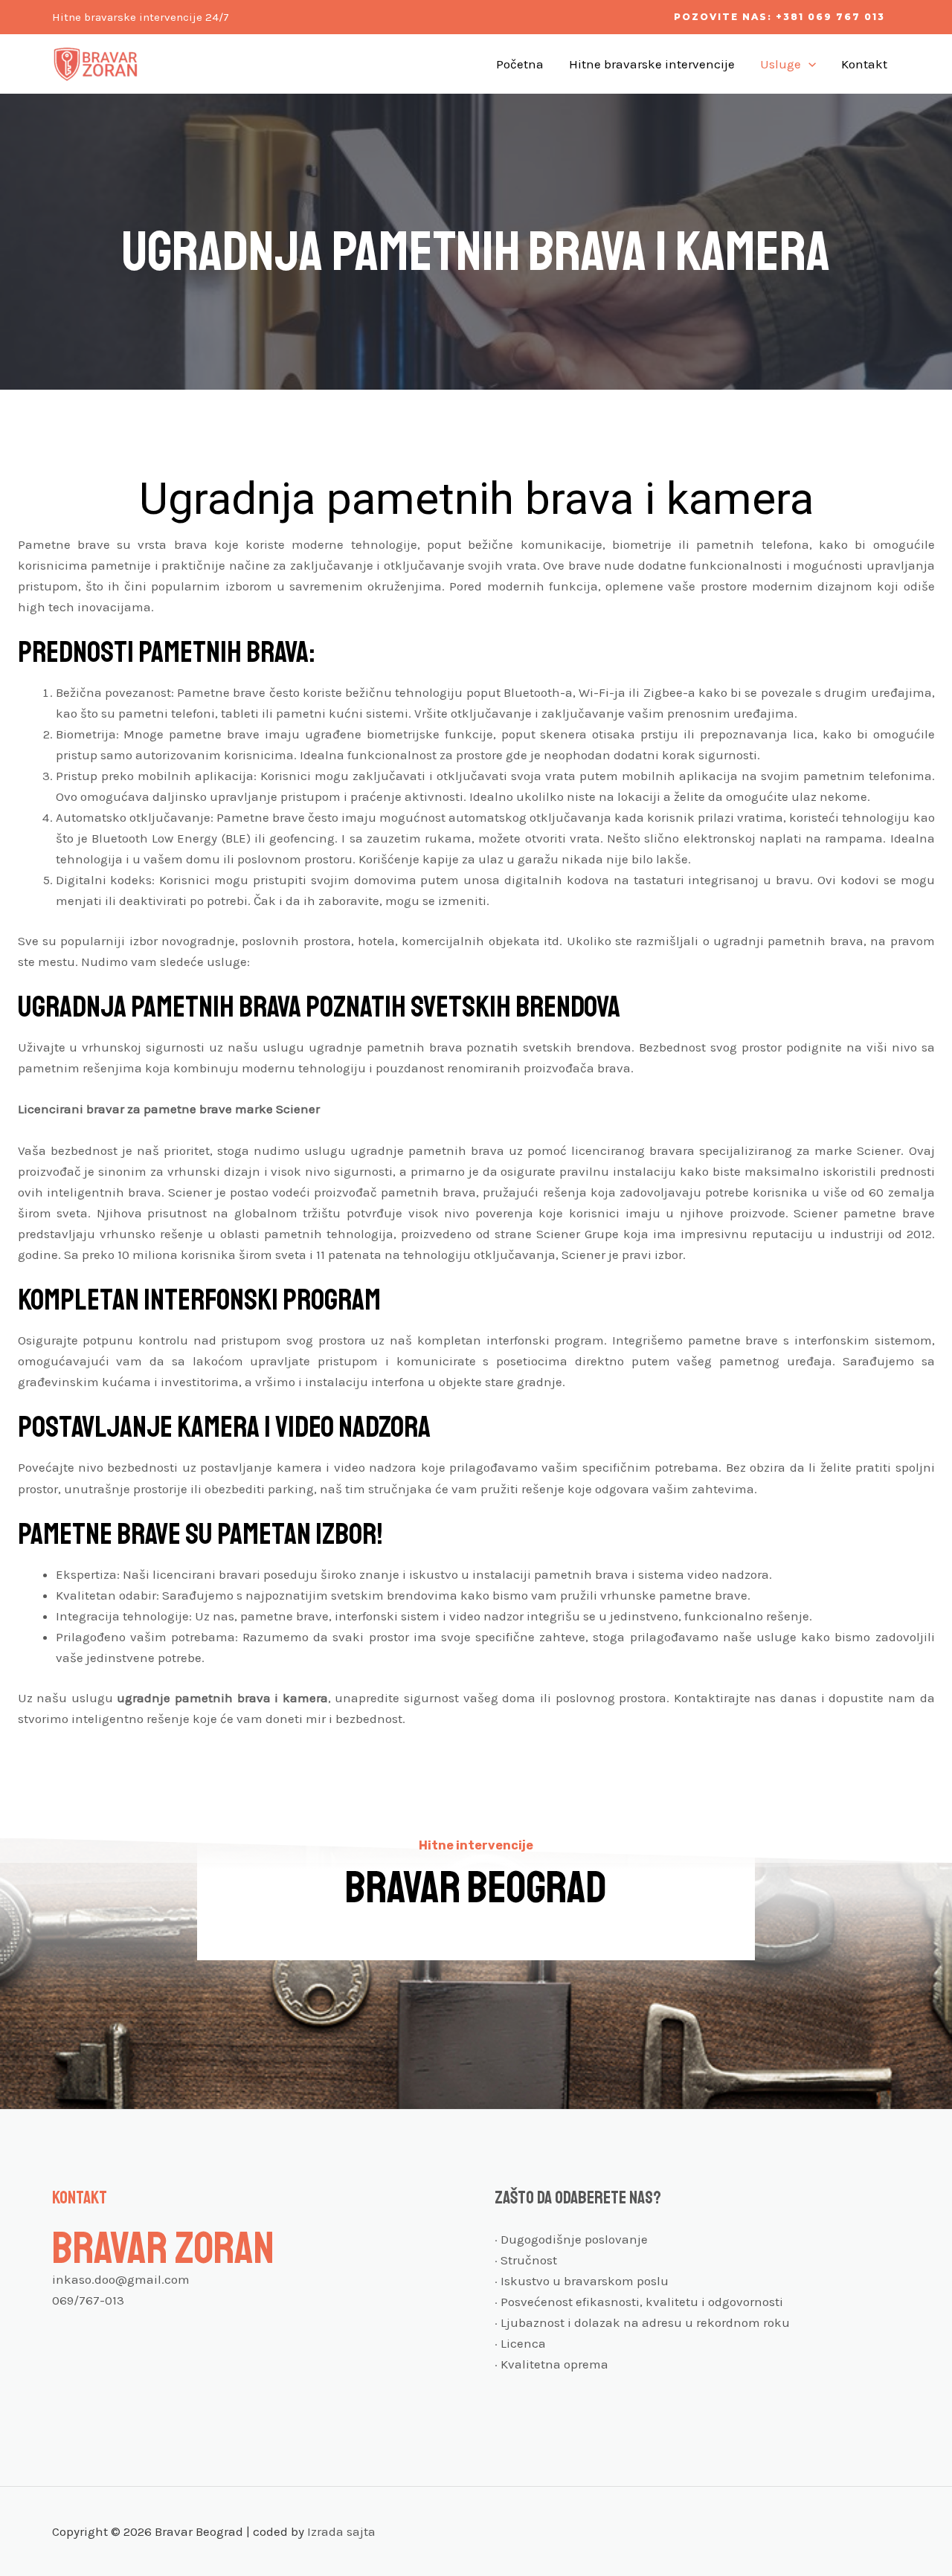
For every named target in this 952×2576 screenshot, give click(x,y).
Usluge (781, 64)
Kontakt (864, 64)
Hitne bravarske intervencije (652, 64)
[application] (808, 64)
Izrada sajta (341, 2531)
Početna (520, 64)
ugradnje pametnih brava (193, 1698)
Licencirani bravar (71, 1109)
